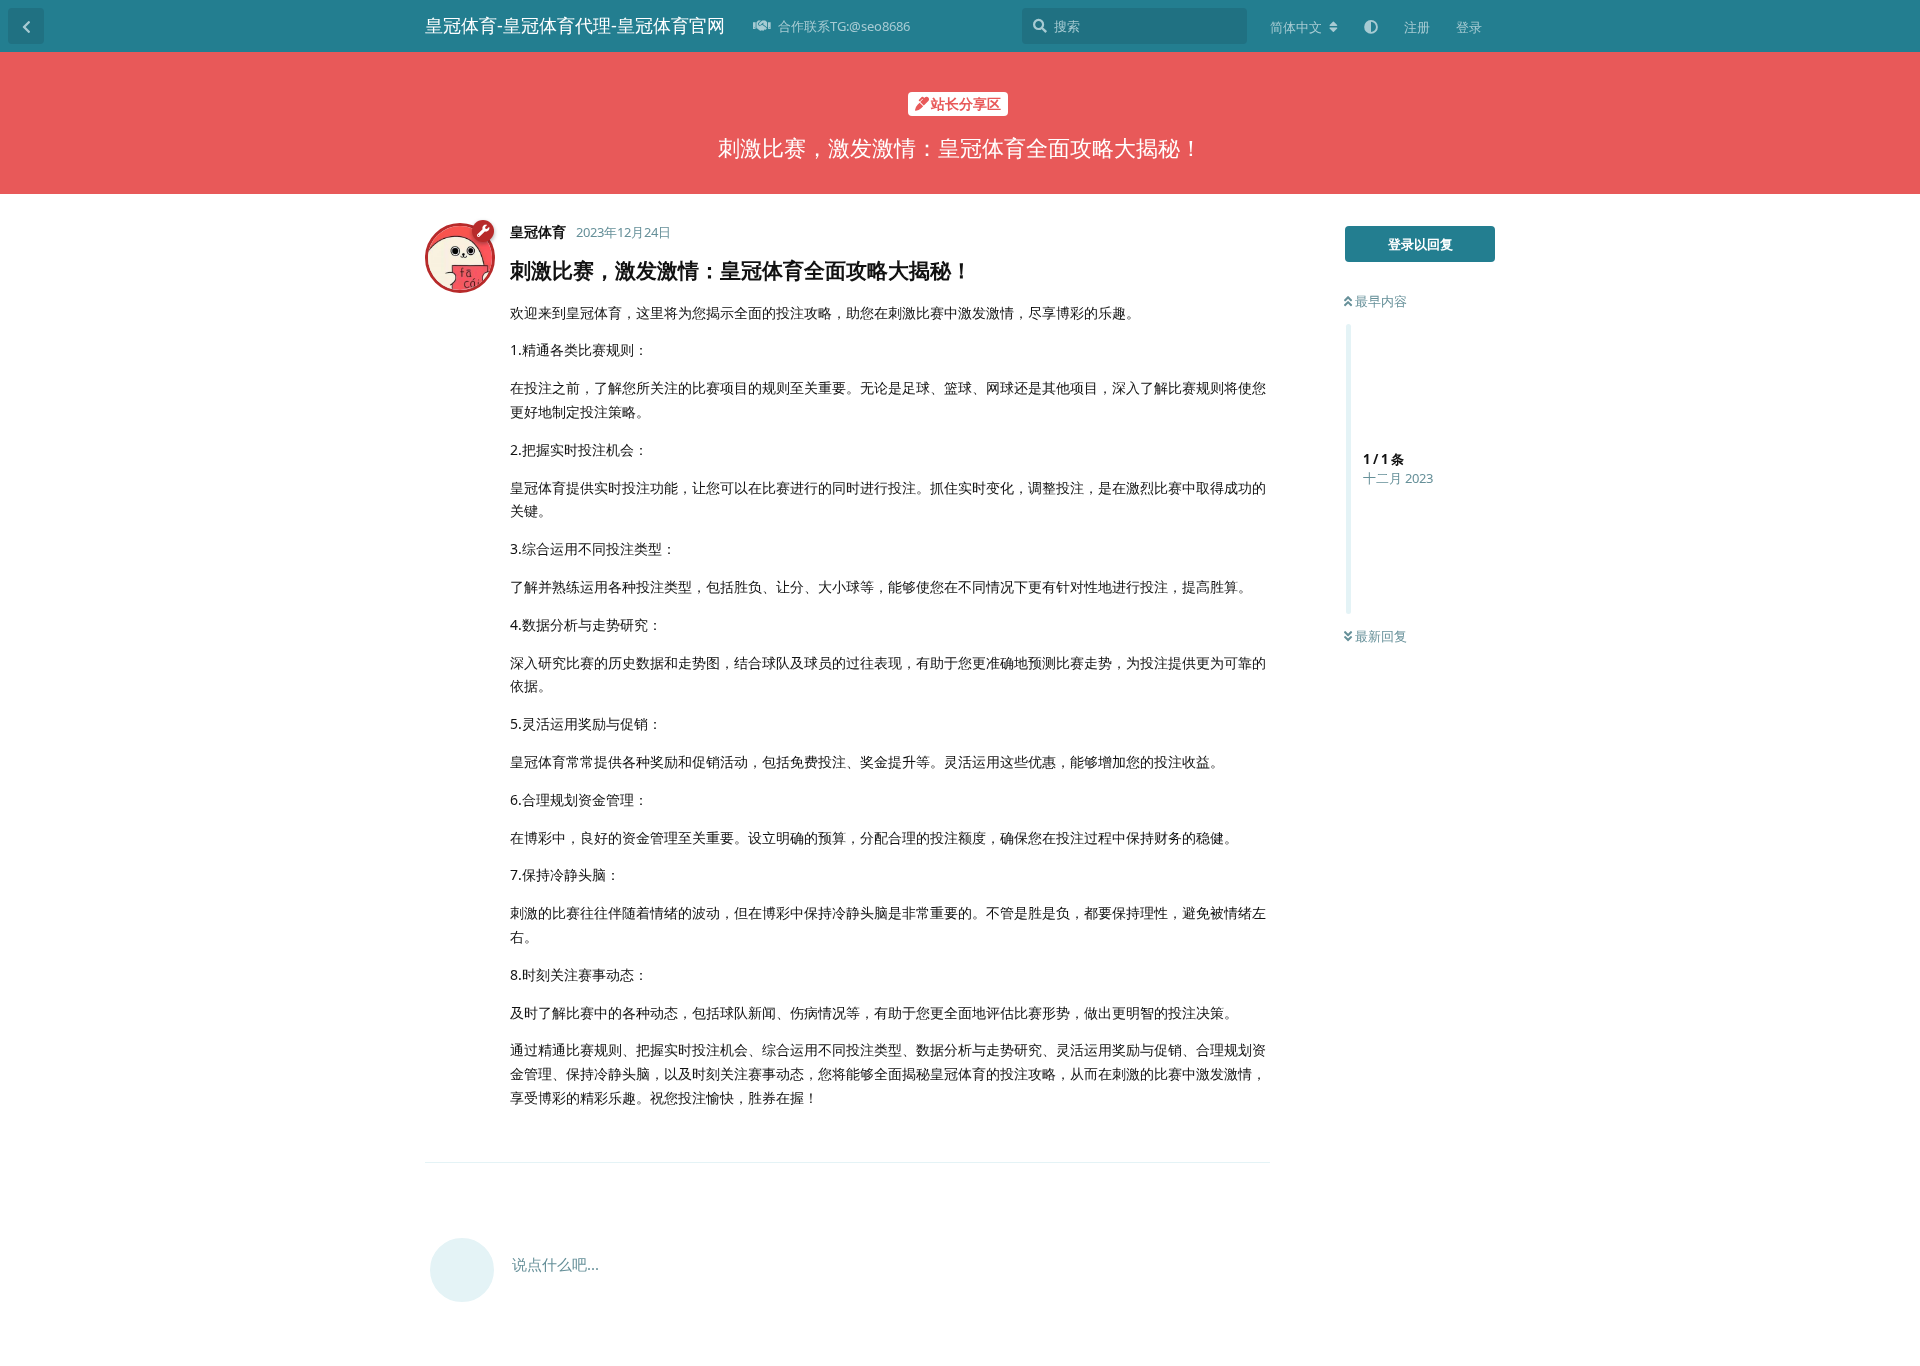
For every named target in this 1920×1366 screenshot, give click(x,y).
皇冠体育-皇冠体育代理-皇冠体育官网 (575, 25)
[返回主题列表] (26, 26)
